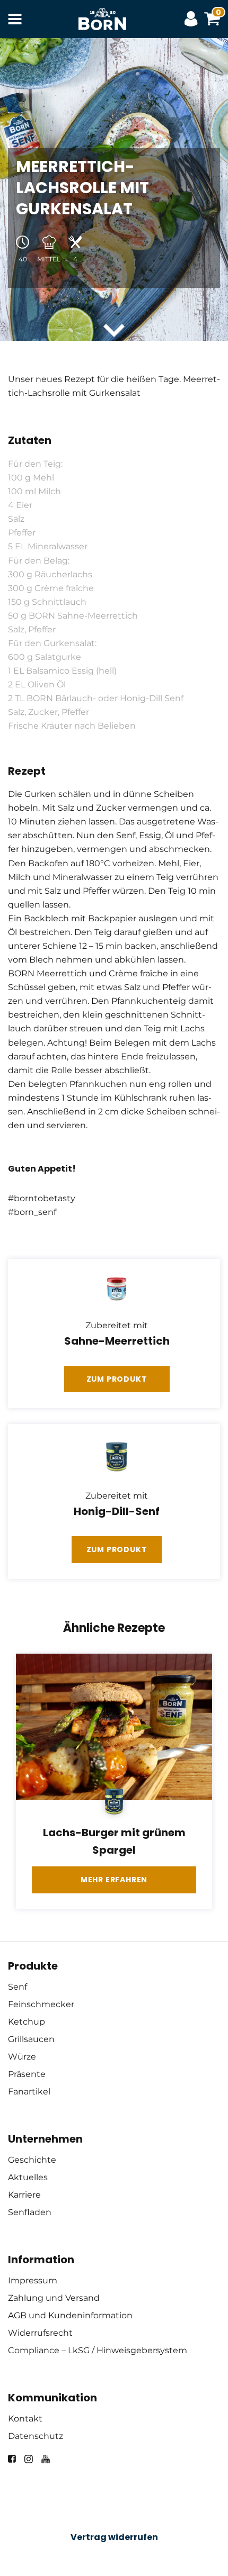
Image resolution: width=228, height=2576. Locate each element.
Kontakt (25, 2419)
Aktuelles (28, 2177)
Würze (22, 2057)
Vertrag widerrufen (114, 2537)
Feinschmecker (41, 2004)
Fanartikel (29, 2092)
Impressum (33, 2280)
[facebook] (12, 2459)
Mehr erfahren (114, 1880)
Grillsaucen (31, 2039)
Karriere (24, 2195)
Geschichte (32, 2160)
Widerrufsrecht (40, 2333)
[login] (194, 19)
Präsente (27, 2074)
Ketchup (27, 2022)
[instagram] (29, 2459)
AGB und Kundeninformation (70, 2315)
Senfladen (30, 2212)
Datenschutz (36, 2436)
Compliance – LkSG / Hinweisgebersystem (98, 2350)
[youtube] (46, 2459)
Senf (17, 1987)
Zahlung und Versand (54, 2298)
